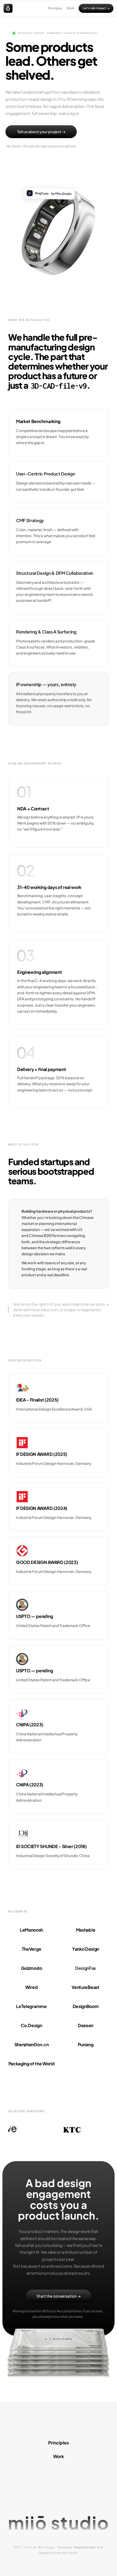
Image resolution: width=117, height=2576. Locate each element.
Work (70, 8)
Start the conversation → (59, 2296)
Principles (55, 8)
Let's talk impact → (96, 8)
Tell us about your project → (41, 132)
